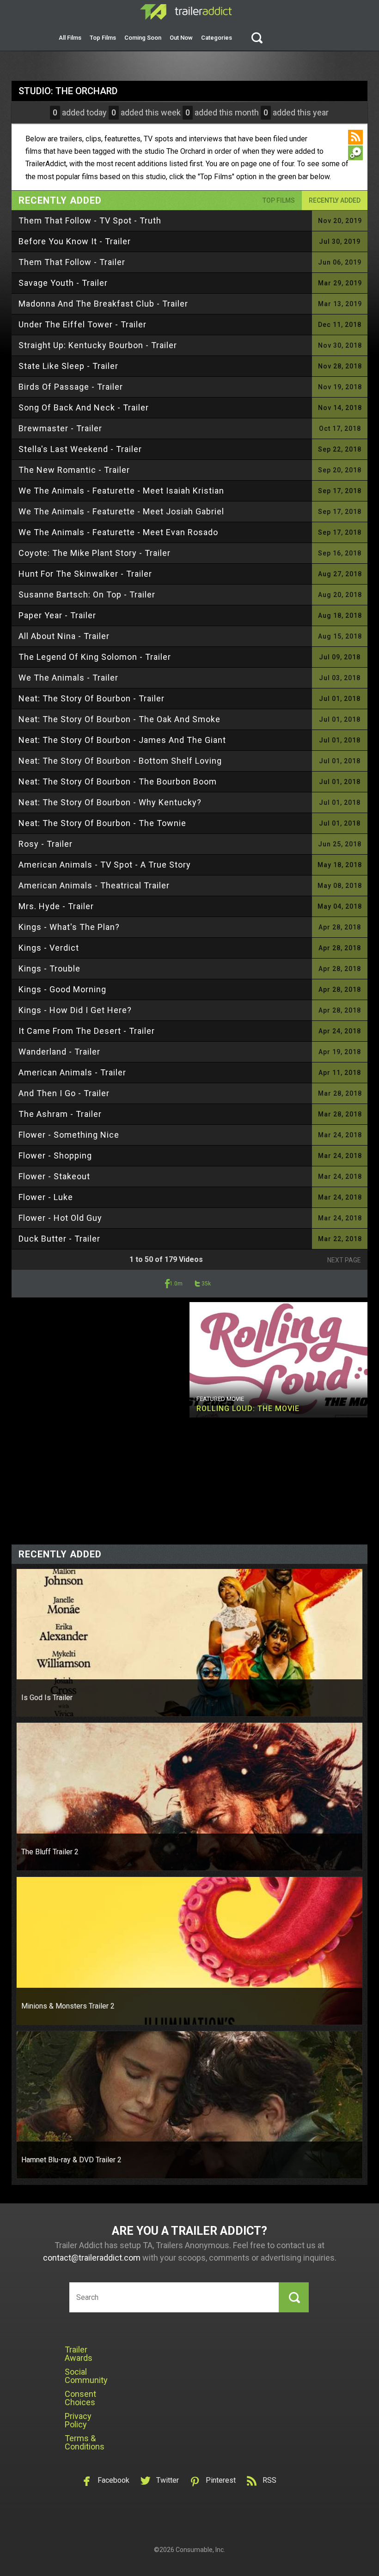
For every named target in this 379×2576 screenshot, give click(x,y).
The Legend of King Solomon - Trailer (95, 657)
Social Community (86, 2376)
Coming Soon (143, 38)
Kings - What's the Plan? (69, 927)
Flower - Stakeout (54, 1176)
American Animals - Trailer (72, 1072)
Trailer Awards (79, 2354)
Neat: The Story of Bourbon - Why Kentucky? (110, 802)
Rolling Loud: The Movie (248, 1409)
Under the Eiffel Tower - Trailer (83, 324)
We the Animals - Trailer (68, 678)
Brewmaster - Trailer (60, 428)
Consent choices (80, 2398)
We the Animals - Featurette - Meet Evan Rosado (118, 532)
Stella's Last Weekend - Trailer (80, 449)
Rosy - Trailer (46, 844)
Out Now (181, 38)
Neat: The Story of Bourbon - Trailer (92, 698)
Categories (217, 38)
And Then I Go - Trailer (64, 1093)
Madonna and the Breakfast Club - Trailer (103, 304)
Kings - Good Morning (62, 989)
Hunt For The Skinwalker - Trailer (85, 574)
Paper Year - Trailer (57, 615)
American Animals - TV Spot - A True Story (105, 865)
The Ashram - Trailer (60, 1114)
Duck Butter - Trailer (59, 1239)
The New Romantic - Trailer (74, 470)
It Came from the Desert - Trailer (87, 1031)
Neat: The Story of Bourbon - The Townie (102, 823)
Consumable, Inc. (200, 2550)
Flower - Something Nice (69, 1135)
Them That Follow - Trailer (72, 262)
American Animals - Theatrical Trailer (94, 885)
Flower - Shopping (55, 1155)
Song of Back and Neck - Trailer (84, 407)
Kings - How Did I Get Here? (75, 1010)
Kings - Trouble (49, 968)
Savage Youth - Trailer (63, 283)
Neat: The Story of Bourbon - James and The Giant (122, 740)
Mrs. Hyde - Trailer (56, 906)
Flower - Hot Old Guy (60, 1218)
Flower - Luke (46, 1197)
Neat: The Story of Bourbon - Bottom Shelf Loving (120, 761)
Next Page (344, 1260)
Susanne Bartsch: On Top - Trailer (87, 594)
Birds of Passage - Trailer (71, 387)
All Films (70, 38)
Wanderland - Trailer (59, 1052)
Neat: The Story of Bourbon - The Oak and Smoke (119, 719)
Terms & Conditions (85, 2442)
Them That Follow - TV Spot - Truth (90, 220)
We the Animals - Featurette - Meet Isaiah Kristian (121, 491)
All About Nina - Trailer (64, 636)
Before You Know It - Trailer (75, 241)
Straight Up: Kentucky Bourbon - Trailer (98, 345)
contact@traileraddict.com (92, 2258)
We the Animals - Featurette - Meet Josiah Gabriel (121, 511)
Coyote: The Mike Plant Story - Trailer (95, 553)
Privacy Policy (78, 2420)
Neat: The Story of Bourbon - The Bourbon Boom (118, 781)
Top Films (103, 38)
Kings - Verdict (49, 948)
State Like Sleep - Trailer (68, 366)
